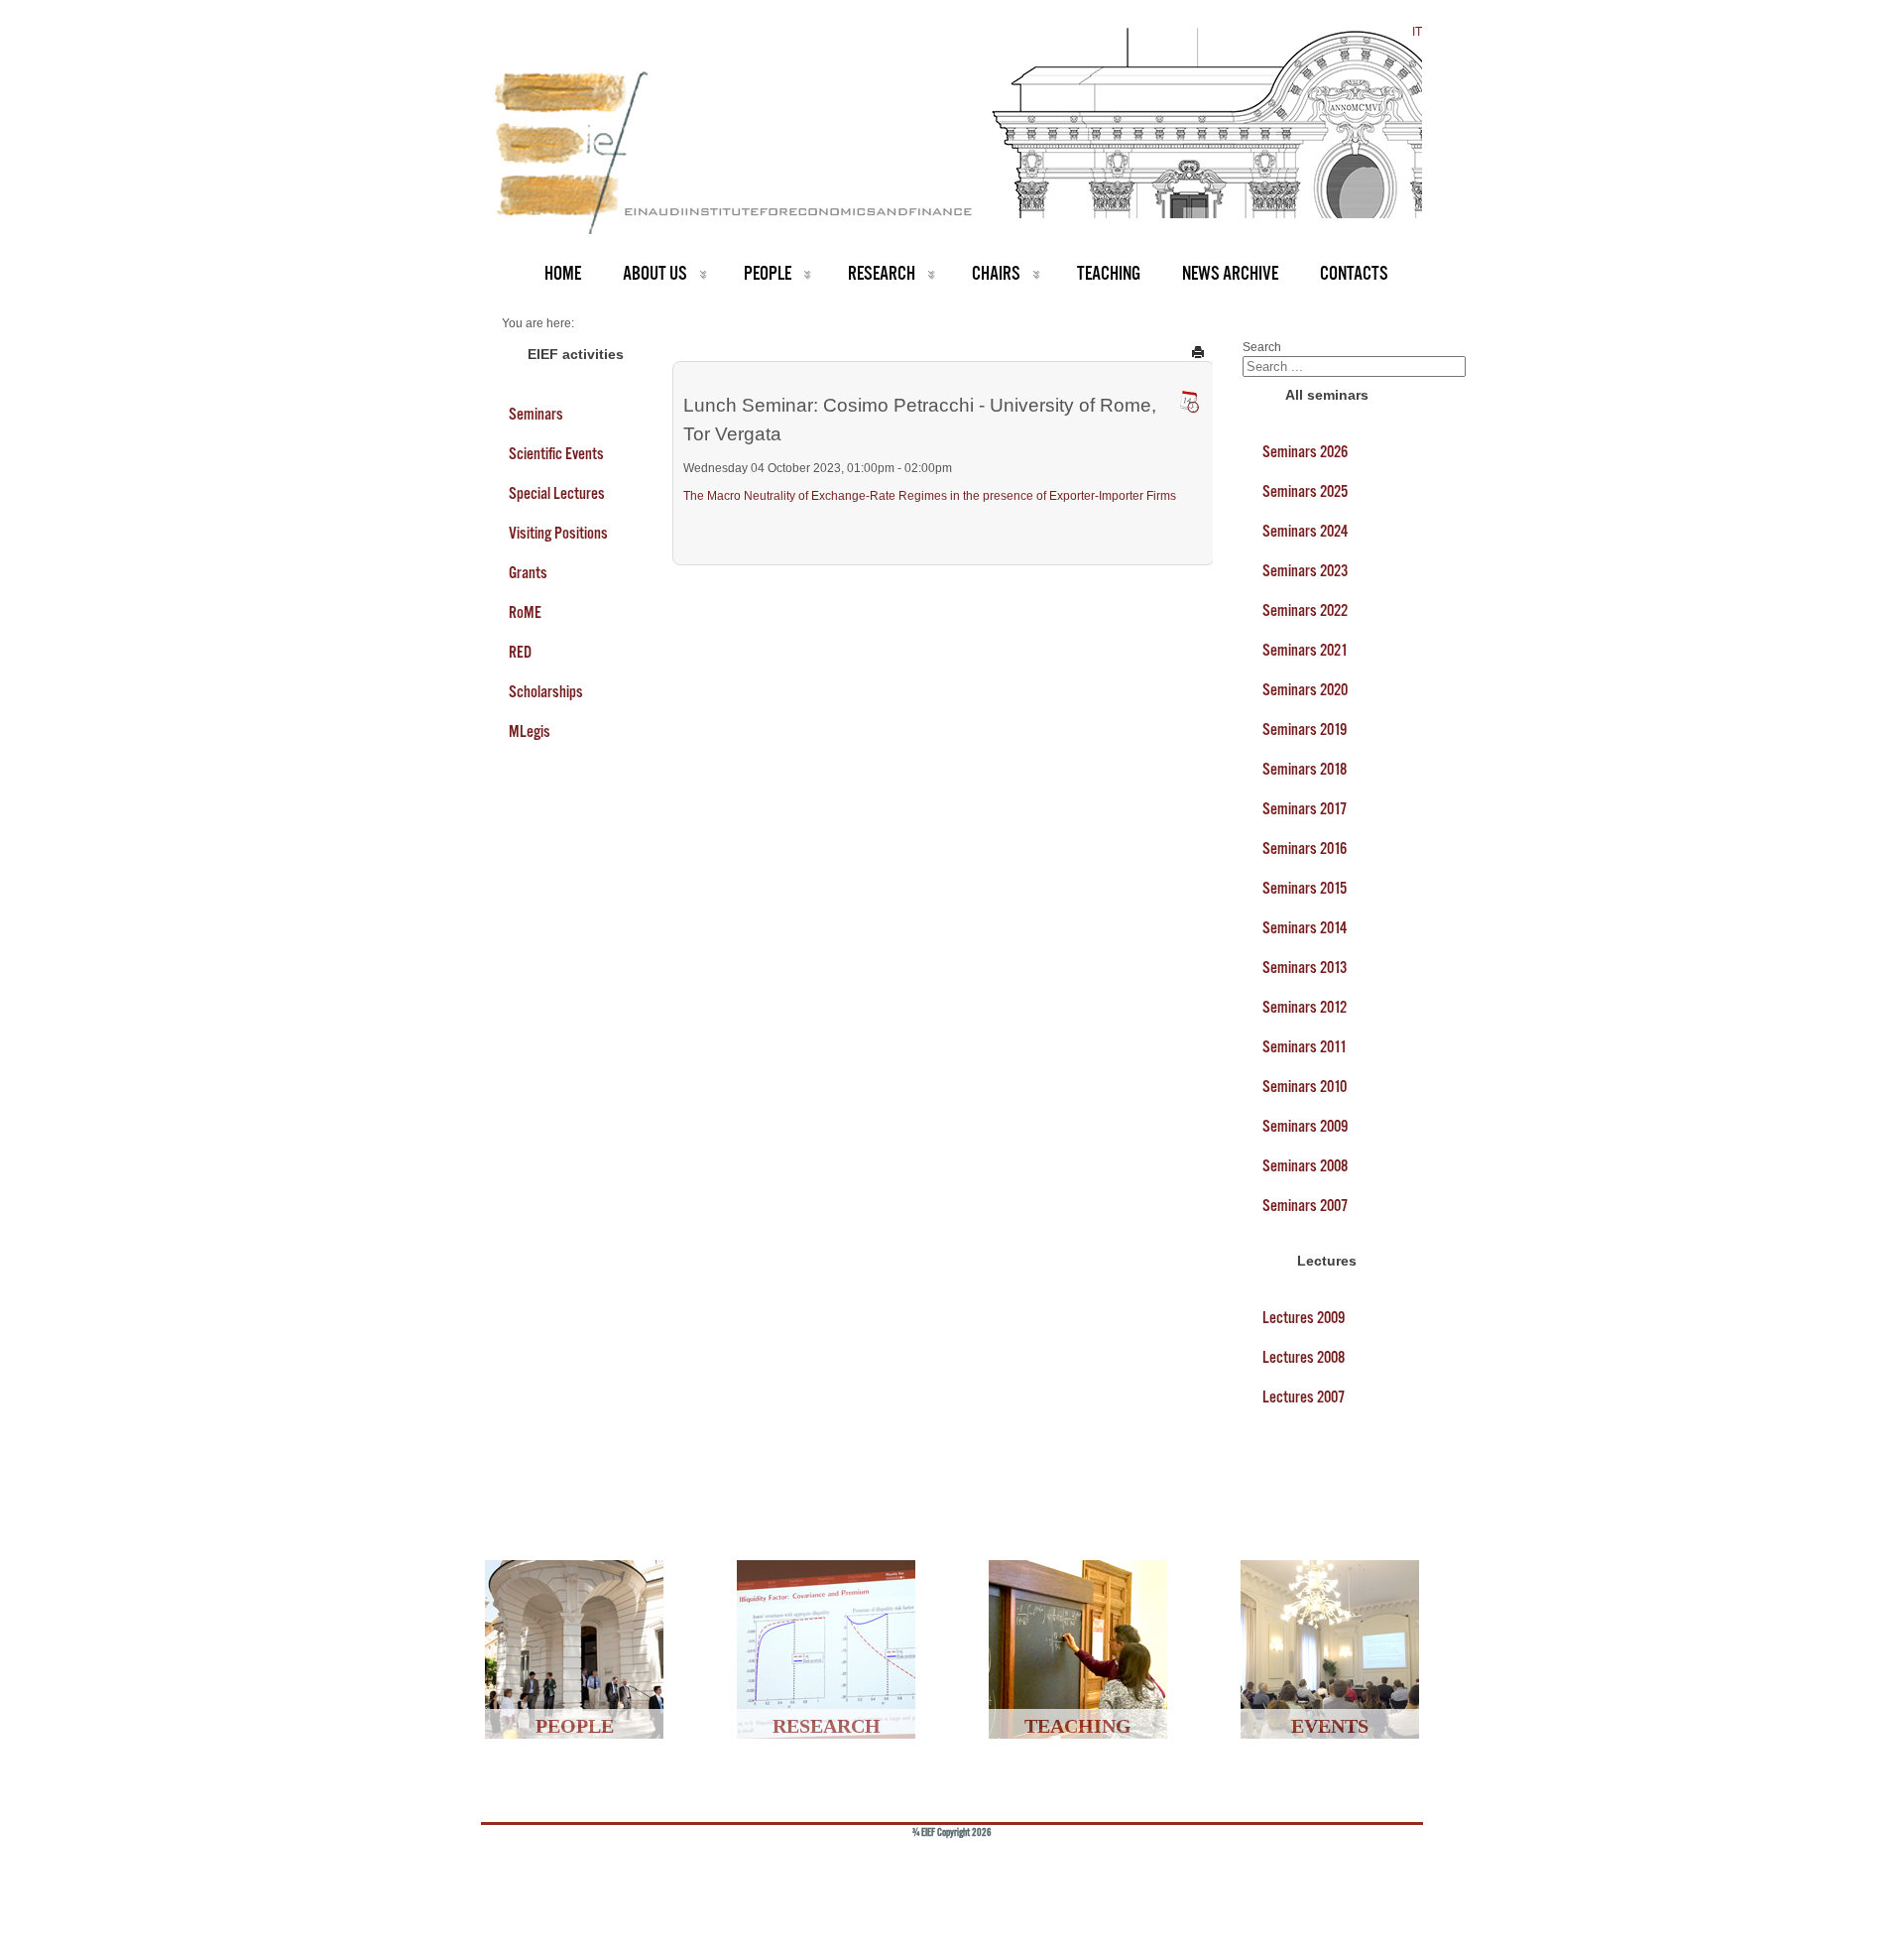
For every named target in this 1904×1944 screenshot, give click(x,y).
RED (520, 652)
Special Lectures (557, 493)
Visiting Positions (558, 533)
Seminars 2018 (1305, 769)
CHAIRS (996, 273)
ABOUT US (655, 273)
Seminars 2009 (1305, 1126)
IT (1417, 32)
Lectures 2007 (1304, 1397)
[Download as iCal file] (1189, 402)
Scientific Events (556, 453)
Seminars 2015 (1305, 888)
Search (1262, 347)
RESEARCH (882, 273)
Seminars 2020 (1305, 689)
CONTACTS (1354, 273)
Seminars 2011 (1305, 1046)
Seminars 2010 (1305, 1086)
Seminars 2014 (1305, 927)
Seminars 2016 (1305, 848)
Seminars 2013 (1305, 967)
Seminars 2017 (1305, 808)
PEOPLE (768, 273)
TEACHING (1109, 273)
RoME (525, 612)
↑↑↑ (1375, 1865)
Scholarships (546, 691)
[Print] (1198, 351)
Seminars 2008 (1305, 1165)
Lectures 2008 (1304, 1357)
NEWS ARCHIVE (1230, 273)
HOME (563, 273)
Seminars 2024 (1305, 531)
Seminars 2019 (1305, 729)
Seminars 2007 (1305, 1205)
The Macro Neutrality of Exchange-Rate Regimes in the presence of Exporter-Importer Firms (930, 496)
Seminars (536, 414)
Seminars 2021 (1305, 650)
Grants (528, 572)
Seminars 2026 (1305, 451)
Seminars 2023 (1305, 570)
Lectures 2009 (1304, 1317)
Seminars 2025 (1305, 491)
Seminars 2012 (1305, 1007)
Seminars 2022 (1305, 610)
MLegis (530, 731)
